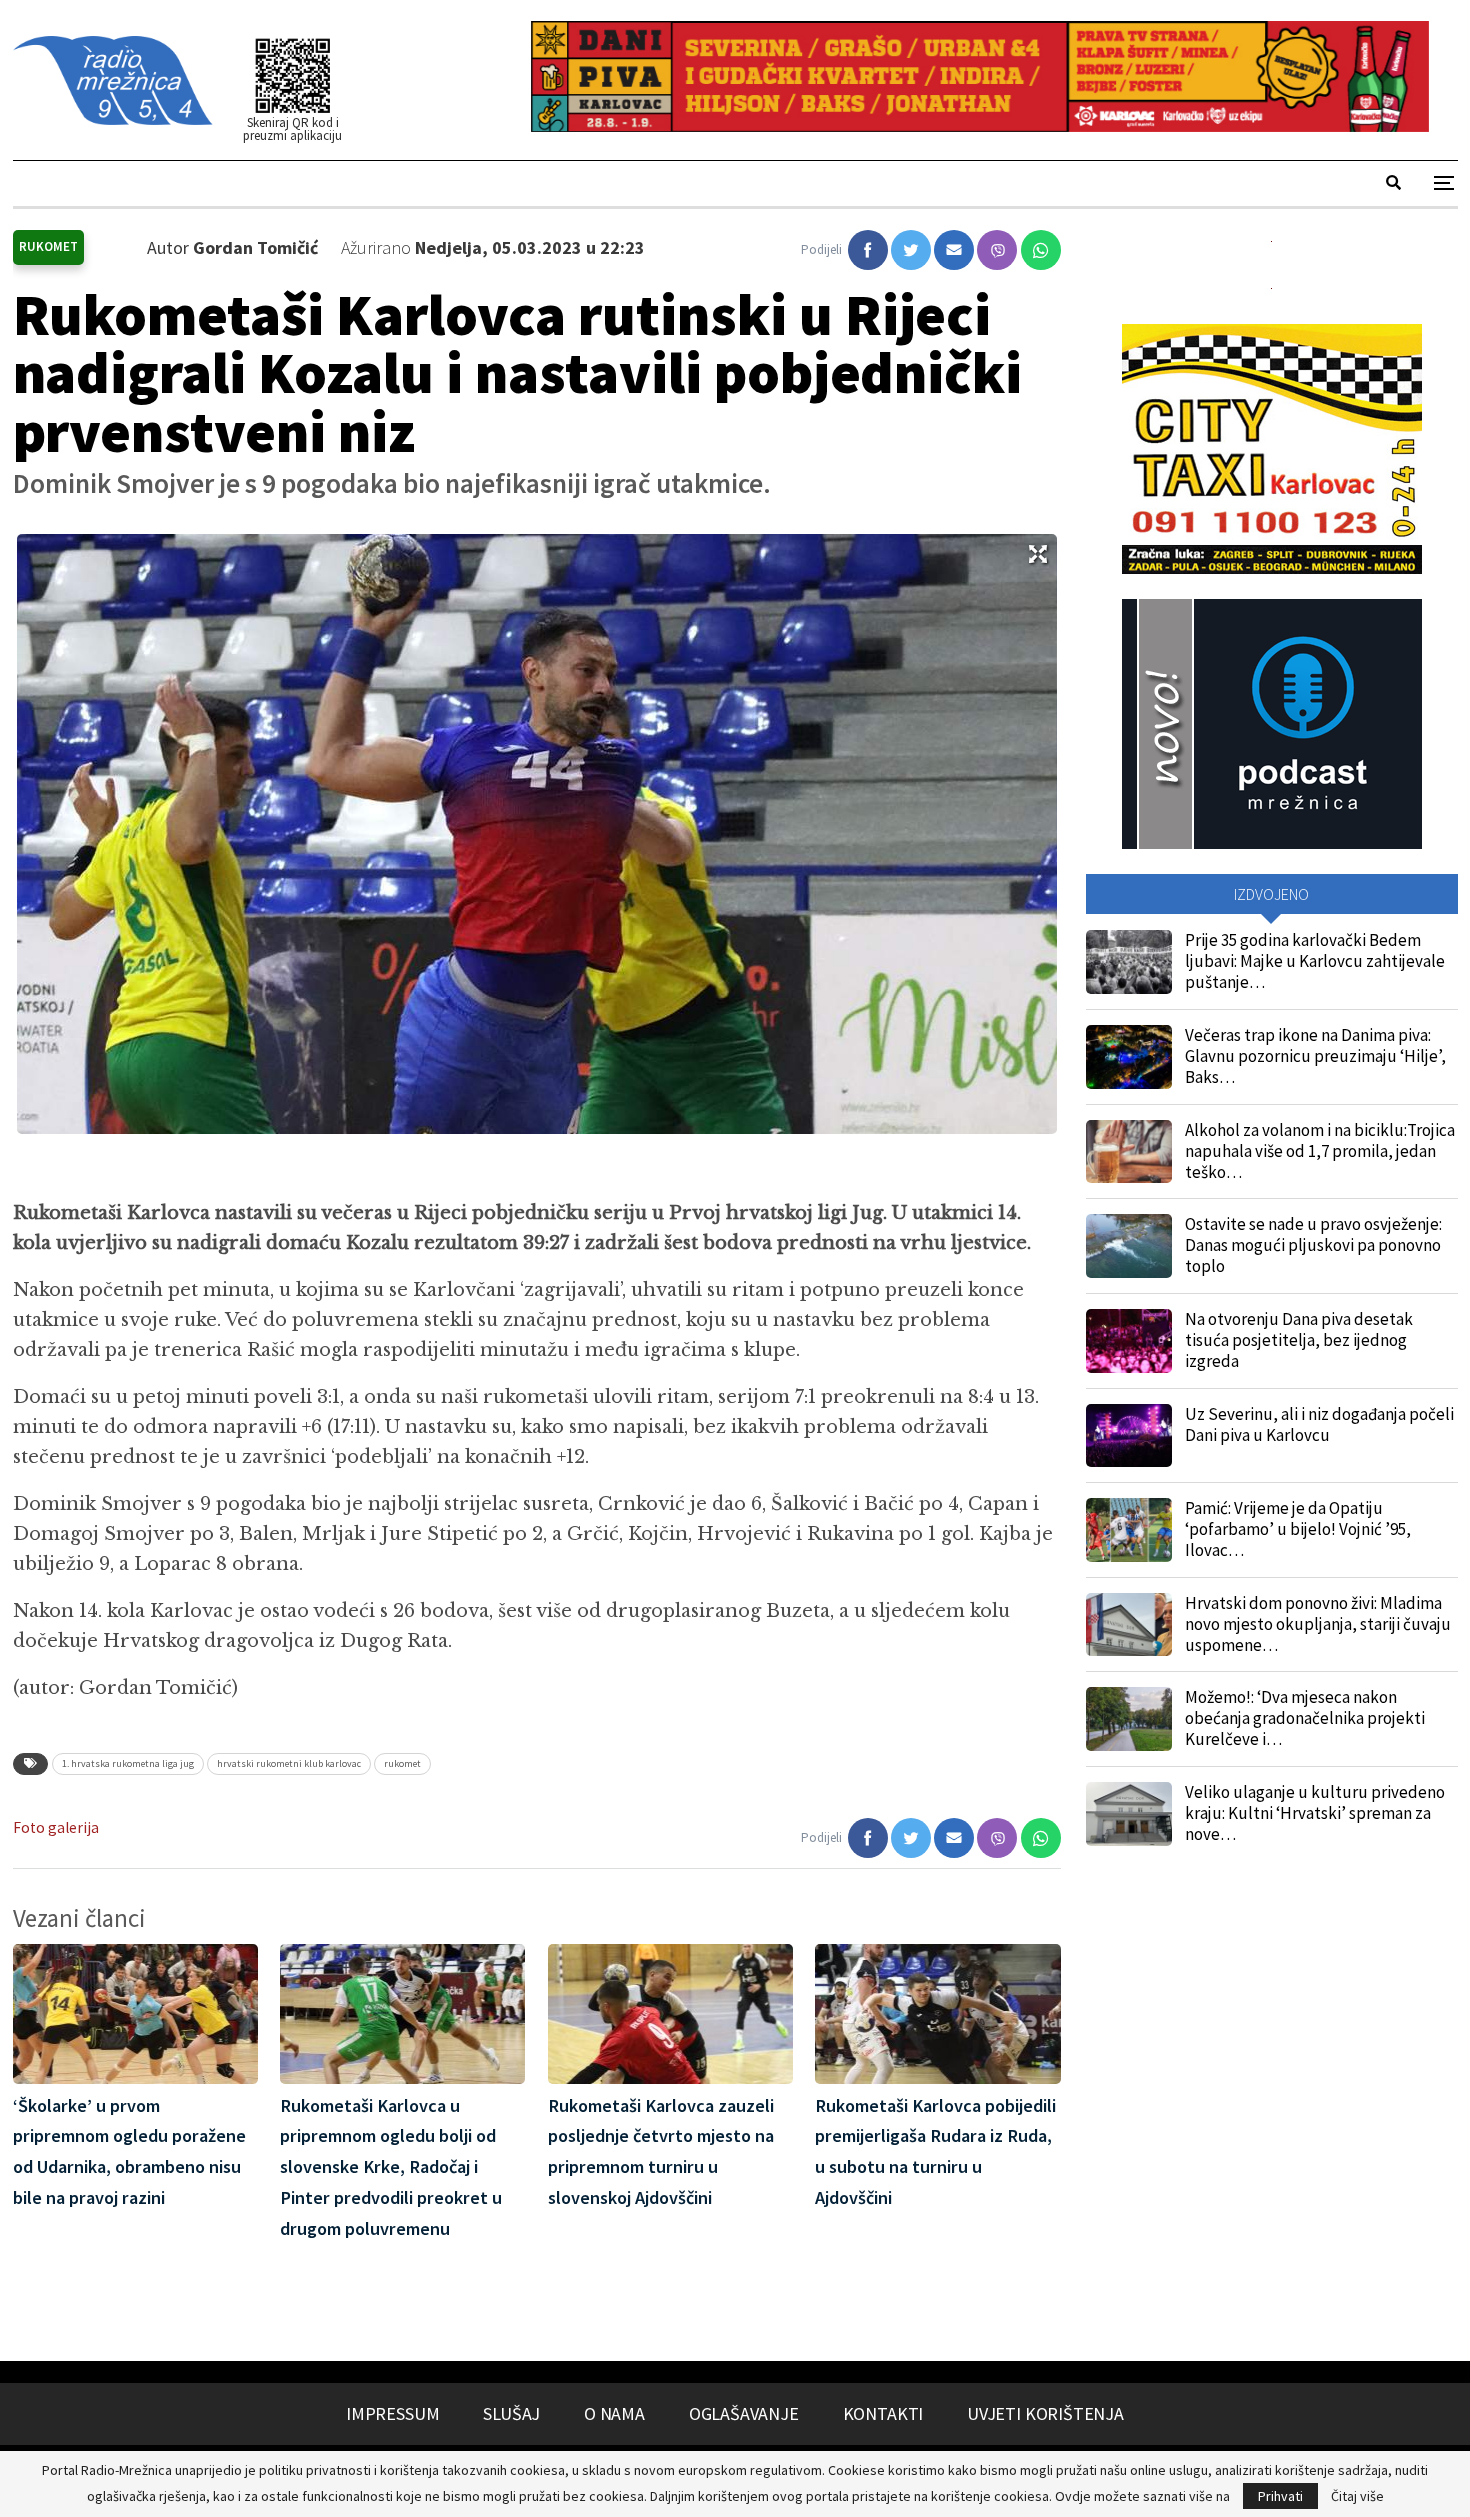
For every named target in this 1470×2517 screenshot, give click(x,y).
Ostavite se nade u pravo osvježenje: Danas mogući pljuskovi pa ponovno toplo (1313, 1245)
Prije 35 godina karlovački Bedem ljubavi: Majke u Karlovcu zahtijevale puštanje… (1315, 961)
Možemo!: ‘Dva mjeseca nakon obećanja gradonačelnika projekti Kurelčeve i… (1305, 1718)
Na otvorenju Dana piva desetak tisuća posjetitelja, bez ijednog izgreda (1299, 1340)
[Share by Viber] (997, 250)
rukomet (402, 1763)
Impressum (392, 2413)
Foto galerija (56, 1827)
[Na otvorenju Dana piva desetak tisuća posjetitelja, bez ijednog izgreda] (1129, 1341)
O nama (614, 2413)
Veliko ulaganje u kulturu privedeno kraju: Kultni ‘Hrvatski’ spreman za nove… (1315, 1813)
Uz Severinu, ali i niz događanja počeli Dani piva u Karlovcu (1319, 1424)
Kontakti (883, 2413)
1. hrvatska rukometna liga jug (128, 1763)
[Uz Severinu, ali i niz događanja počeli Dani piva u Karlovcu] (1129, 1436)
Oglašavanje (744, 2413)
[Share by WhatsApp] (1041, 250)
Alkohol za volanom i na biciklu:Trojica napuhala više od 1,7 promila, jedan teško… (1320, 1151)
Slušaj (511, 2413)
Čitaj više (1357, 2496)
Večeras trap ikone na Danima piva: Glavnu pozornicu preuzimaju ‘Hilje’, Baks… (1315, 1056)
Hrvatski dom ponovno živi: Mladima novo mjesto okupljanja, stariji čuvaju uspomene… (1318, 1624)
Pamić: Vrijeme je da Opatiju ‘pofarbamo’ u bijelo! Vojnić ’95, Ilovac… (1298, 1529)
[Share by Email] (954, 250)
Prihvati (1280, 2496)
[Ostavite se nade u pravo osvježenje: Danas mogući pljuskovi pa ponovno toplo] (1129, 1246)
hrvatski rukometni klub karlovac (289, 1763)
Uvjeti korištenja (1045, 2413)
